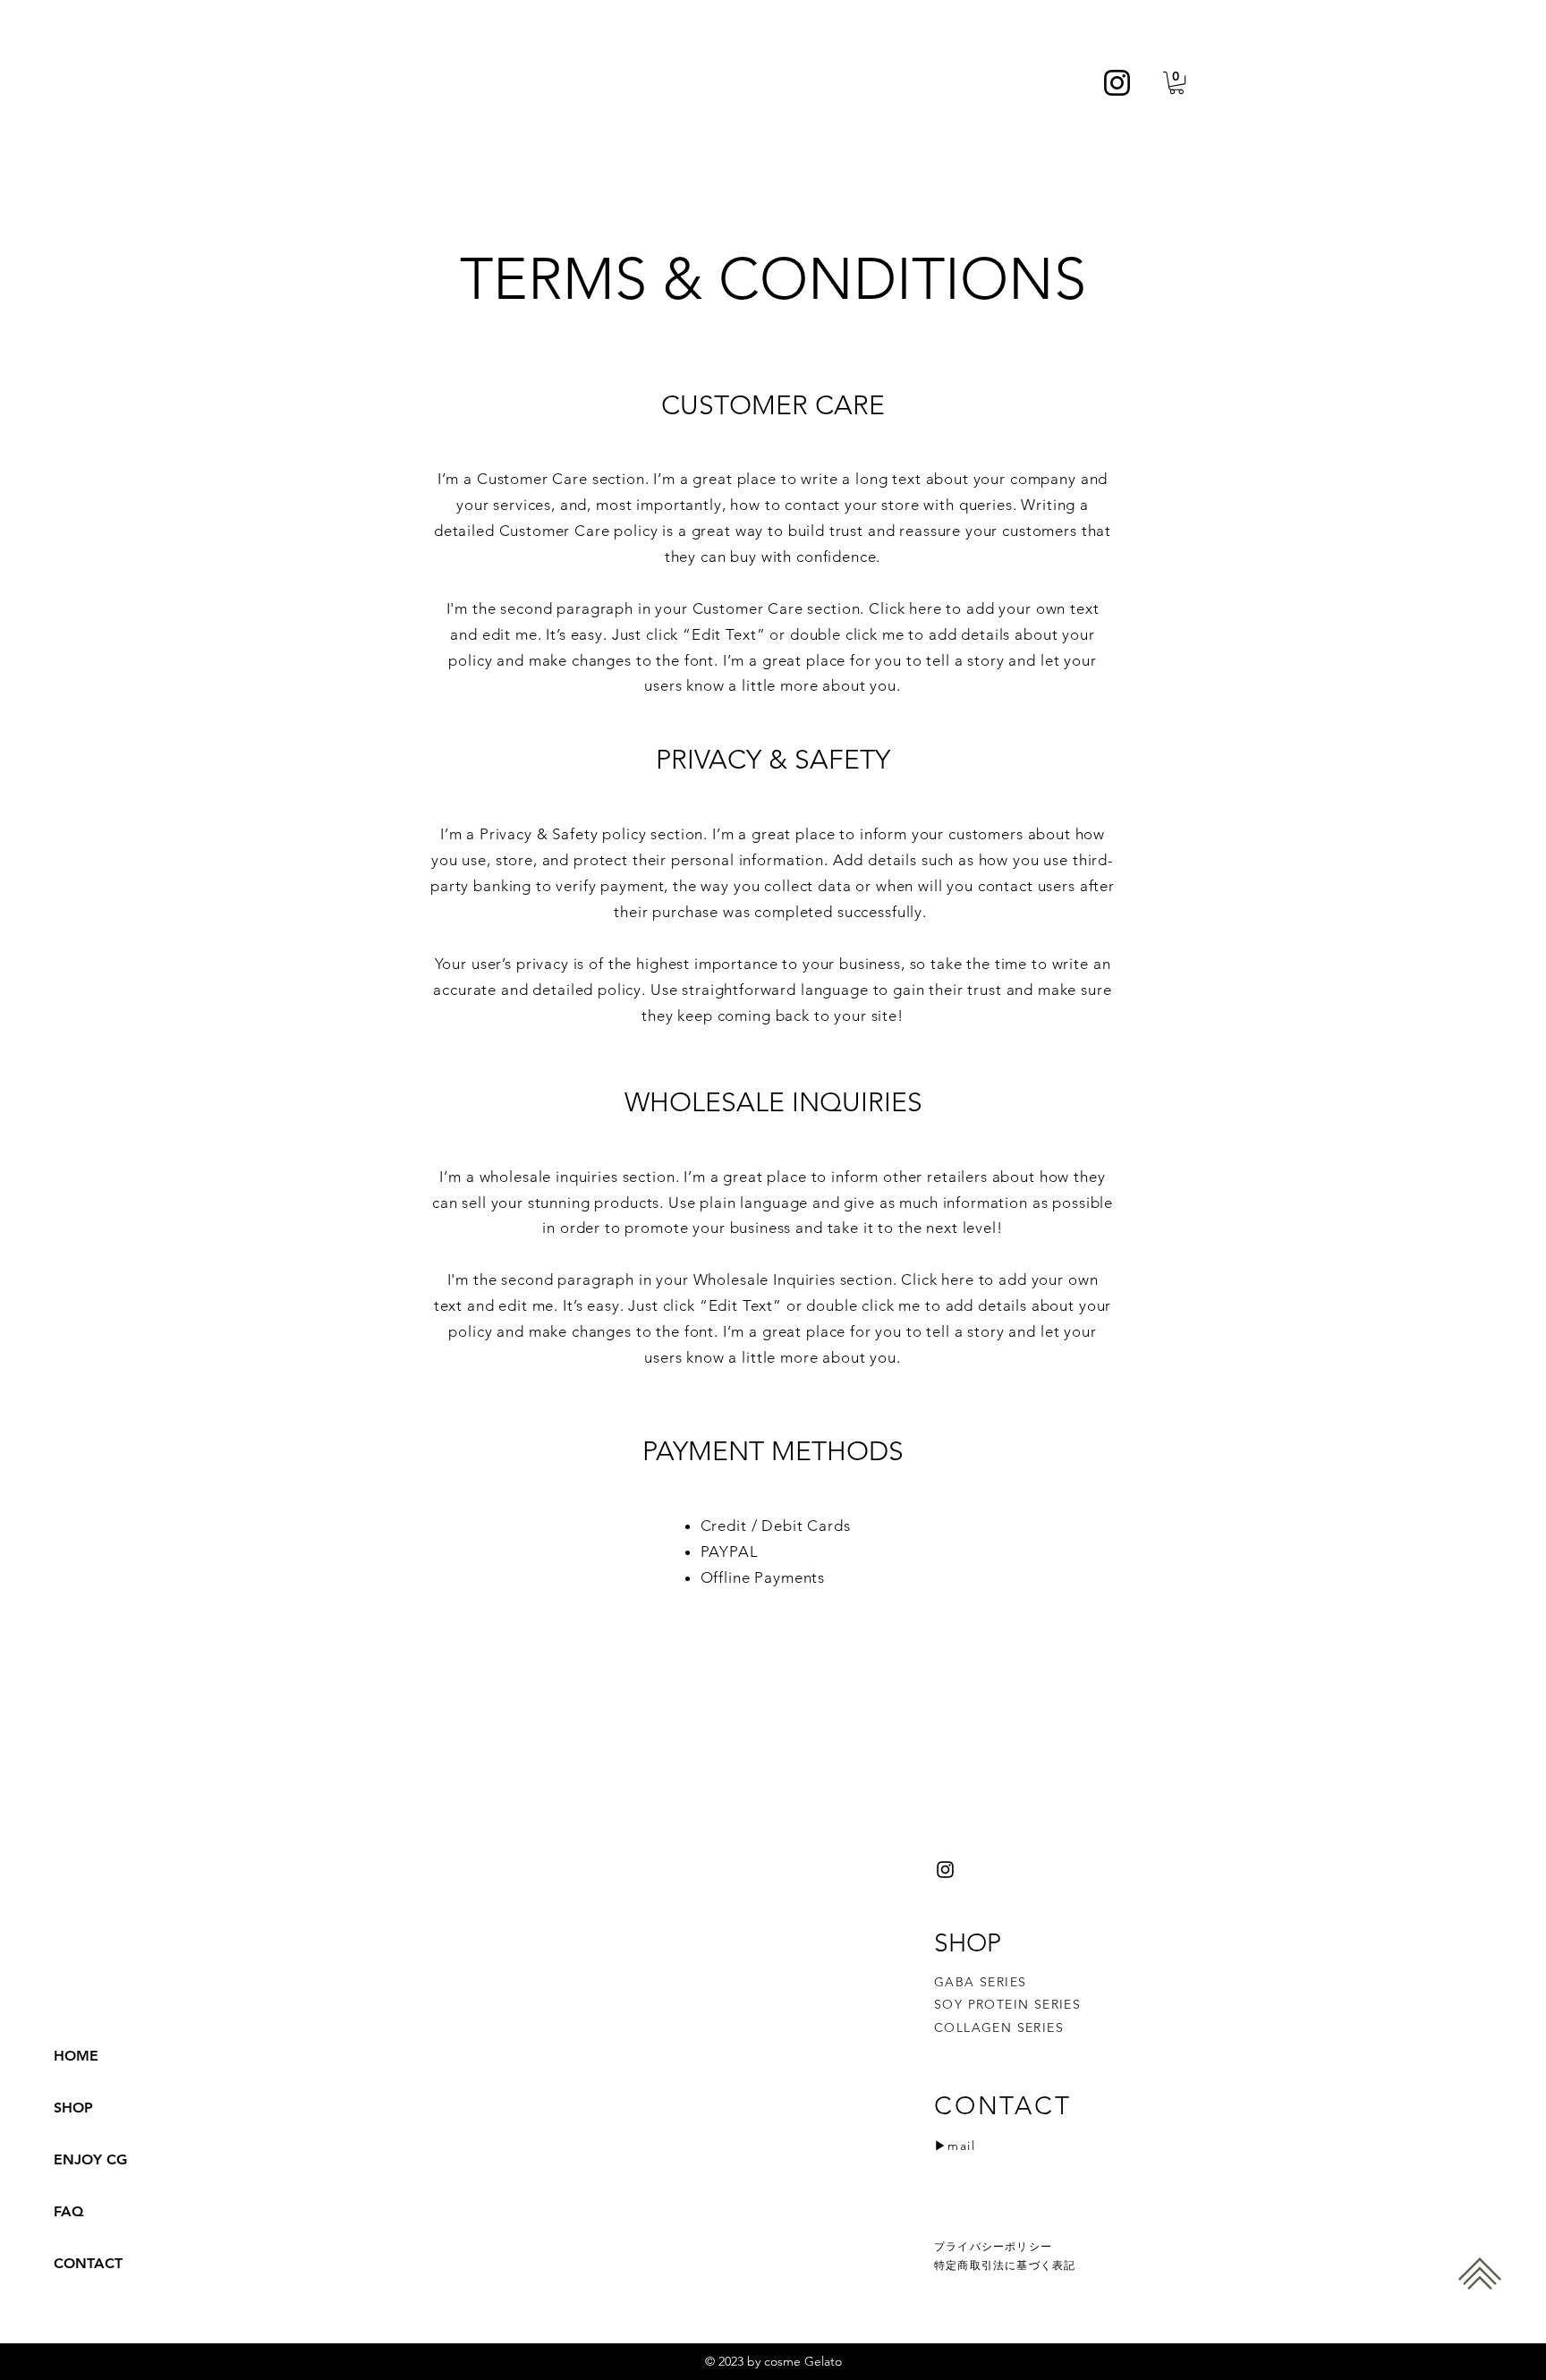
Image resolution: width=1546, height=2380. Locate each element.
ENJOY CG (90, 2159)
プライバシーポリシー (993, 2246)
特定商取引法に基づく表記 (1005, 2265)
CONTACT (88, 2263)
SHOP (73, 2108)
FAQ (69, 2211)
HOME (76, 2056)
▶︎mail (955, 2146)
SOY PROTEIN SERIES (1007, 2004)
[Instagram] (1117, 83)
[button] (1176, 83)
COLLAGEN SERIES (999, 2027)
